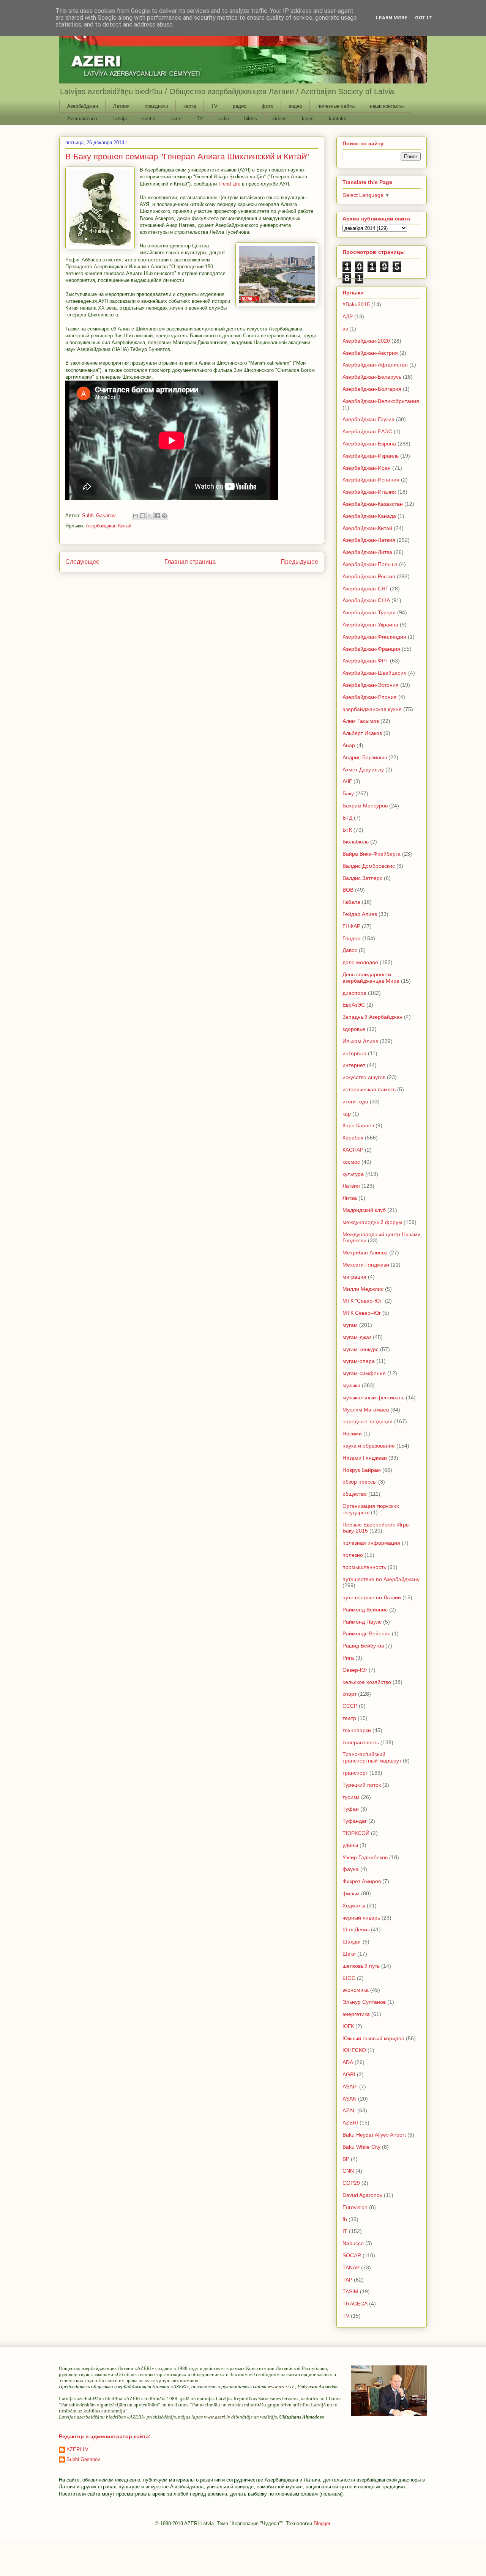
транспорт (355, 1773)
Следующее (82, 562)
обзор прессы (360, 1482)
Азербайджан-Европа (369, 444)
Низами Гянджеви (365, 1458)
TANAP (351, 2268)
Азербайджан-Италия (369, 492)
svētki (149, 119)
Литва (350, 1198)
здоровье (354, 1029)
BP (346, 2159)
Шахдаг (352, 1942)
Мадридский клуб (364, 1210)
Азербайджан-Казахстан (373, 504)
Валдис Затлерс (362, 878)
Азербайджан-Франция (371, 649)
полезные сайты (336, 106)
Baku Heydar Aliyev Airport (374, 2135)
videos (279, 119)
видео (295, 106)
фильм (351, 1893)
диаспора (354, 993)
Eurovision (355, 2207)
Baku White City (361, 2147)
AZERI (350, 2123)
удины (350, 1845)
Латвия (121, 106)
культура (353, 1174)
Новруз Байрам (362, 1470)
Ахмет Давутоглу (363, 769)
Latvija (120, 119)
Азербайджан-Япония (370, 697)
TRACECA (355, 2304)
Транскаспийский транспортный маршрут (372, 1757)
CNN (348, 2171)
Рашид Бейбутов (363, 1646)
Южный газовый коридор (373, 2038)
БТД (347, 818)
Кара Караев (358, 1125)
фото (267, 106)
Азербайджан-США (366, 600)
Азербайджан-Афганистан (375, 365)
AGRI (349, 2074)
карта (190, 106)
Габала (351, 902)
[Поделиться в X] (150, 516)
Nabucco (353, 2243)
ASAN (350, 2099)
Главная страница (190, 562)
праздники (156, 106)
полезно (353, 1555)
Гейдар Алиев (360, 914)
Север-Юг (355, 1670)
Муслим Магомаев (366, 1410)
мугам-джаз (357, 1337)
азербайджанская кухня (372, 709)
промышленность (364, 1567)
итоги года (355, 1102)
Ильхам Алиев (360, 1041)
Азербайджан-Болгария (372, 389)
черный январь (361, 1918)
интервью (354, 1053)
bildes (251, 119)
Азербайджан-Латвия (369, 540)
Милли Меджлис (363, 1289)
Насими (352, 1434)
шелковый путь (361, 1966)
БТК (347, 830)
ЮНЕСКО (354, 2050)
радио (240, 106)
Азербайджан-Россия (369, 576)
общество (355, 1494)
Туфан (351, 1809)
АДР (348, 316)
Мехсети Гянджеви (366, 1265)
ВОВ (348, 890)
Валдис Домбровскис (369, 866)
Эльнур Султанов (364, 2002)
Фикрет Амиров (362, 1881)
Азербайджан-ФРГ (365, 661)
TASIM (350, 2291)
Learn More (392, 18)
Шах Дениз (356, 1929)
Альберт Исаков (362, 733)
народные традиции (368, 1421)
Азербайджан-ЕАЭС (367, 431)
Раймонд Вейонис (365, 1610)
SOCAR (352, 2255)
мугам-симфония (364, 1373)
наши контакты (387, 106)
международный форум (372, 1222)
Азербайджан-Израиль (371, 456)
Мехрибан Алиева (365, 1253)
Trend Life (229, 184)
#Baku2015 (356, 304)
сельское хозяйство (367, 1682)
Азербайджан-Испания (371, 480)
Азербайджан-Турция (369, 612)
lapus (308, 119)
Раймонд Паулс (362, 1622)
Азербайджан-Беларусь (372, 377)
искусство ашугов (364, 1077)
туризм (351, 1797)
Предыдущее (299, 562)
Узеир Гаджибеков (365, 1857)
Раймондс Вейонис (366, 1633)
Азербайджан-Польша (370, 564)
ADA (348, 2062)
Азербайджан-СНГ (365, 589)
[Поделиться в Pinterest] (164, 516)
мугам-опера (359, 1361)
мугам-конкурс (361, 1349)
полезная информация (371, 1543)
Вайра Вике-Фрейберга (372, 854)
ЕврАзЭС (354, 1005)
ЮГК (348, 2026)
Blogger (322, 2523)
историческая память (369, 1089)
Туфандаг (355, 1821)
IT (345, 2231)
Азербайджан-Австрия (370, 353)
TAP (347, 2280)
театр (349, 1718)
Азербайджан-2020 (366, 341)
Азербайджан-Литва (367, 552)
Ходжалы (354, 1906)
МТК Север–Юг (362, 1313)
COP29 (351, 2183)
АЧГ (347, 781)
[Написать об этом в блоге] (143, 516)
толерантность (361, 1742)
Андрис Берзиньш (365, 757)
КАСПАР (353, 1150)
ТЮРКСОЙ (356, 1833)
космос (351, 1162)
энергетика (356, 2014)
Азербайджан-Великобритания (381, 401)
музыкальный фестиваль (373, 1397)
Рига (348, 1658)
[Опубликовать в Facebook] (157, 516)
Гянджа (352, 938)
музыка (351, 1385)
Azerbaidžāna (82, 119)
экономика (356, 1990)
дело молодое (360, 962)
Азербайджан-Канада (369, 516)
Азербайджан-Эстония (371, 685)
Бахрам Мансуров (365, 806)
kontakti (338, 119)
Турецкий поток (362, 1785)
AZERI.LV (77, 2449)
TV (214, 106)
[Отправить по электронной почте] (136, 516)
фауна (351, 1869)
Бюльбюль (356, 842)
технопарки (357, 1730)
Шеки (349, 1954)
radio (224, 119)
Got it (424, 18)
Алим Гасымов (361, 721)
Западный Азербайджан (372, 1017)
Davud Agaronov (362, 2195)
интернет (354, 1065)
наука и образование (369, 1446)
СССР (350, 1706)
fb (345, 2219)
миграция (354, 1277)
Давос (350, 950)
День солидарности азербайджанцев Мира (371, 978)
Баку (348, 793)
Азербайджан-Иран (367, 468)
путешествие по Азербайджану (381, 1579)
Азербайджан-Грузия (368, 419)
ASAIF (350, 2087)
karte (176, 119)
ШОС (349, 1978)
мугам (350, 1325)
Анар (349, 745)
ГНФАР (351, 926)
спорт (350, 1694)
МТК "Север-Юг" (363, 1301)
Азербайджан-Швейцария (375, 673)
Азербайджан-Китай (109, 526)
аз (345, 329)
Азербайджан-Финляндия (374, 637)
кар (347, 1114)
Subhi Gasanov (83, 2459)
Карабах (353, 1138)
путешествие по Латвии (372, 1597)
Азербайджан (83, 106)
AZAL (349, 2110)
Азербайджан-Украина (370, 625)
